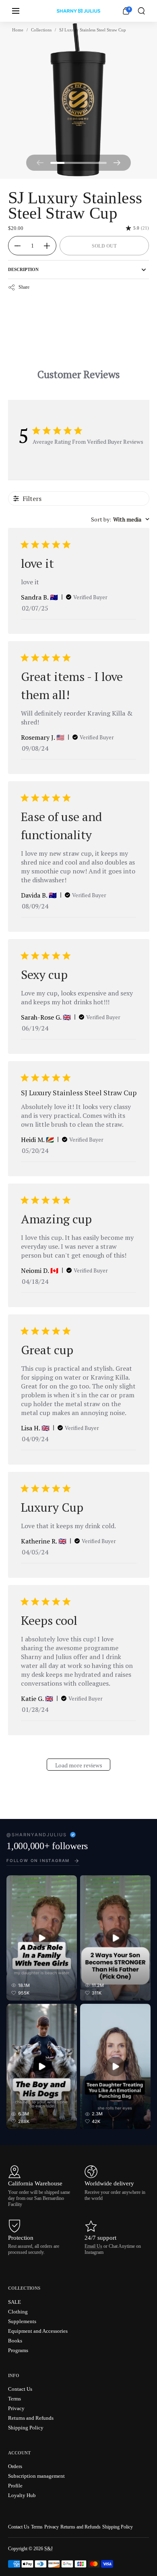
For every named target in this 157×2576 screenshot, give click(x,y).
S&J (49, 2549)
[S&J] (78, 11)
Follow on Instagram (38, 1860)
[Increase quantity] (50, 246)
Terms (37, 2527)
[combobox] (120, 519)
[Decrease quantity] (14, 246)
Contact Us (19, 2527)
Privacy (52, 2527)
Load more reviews (79, 1765)
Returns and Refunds (81, 2527)
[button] (141, 11)
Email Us (93, 2246)
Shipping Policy (118, 2527)
